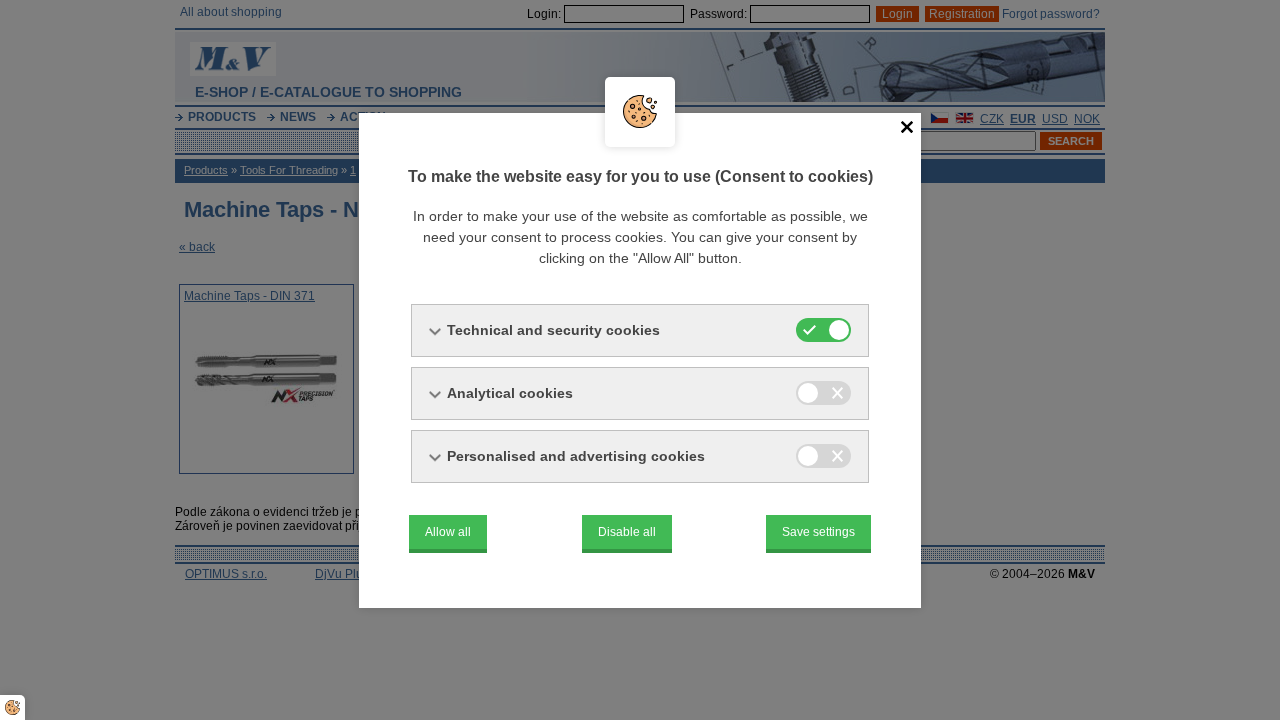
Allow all (448, 532)
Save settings (818, 532)
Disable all (627, 532)
